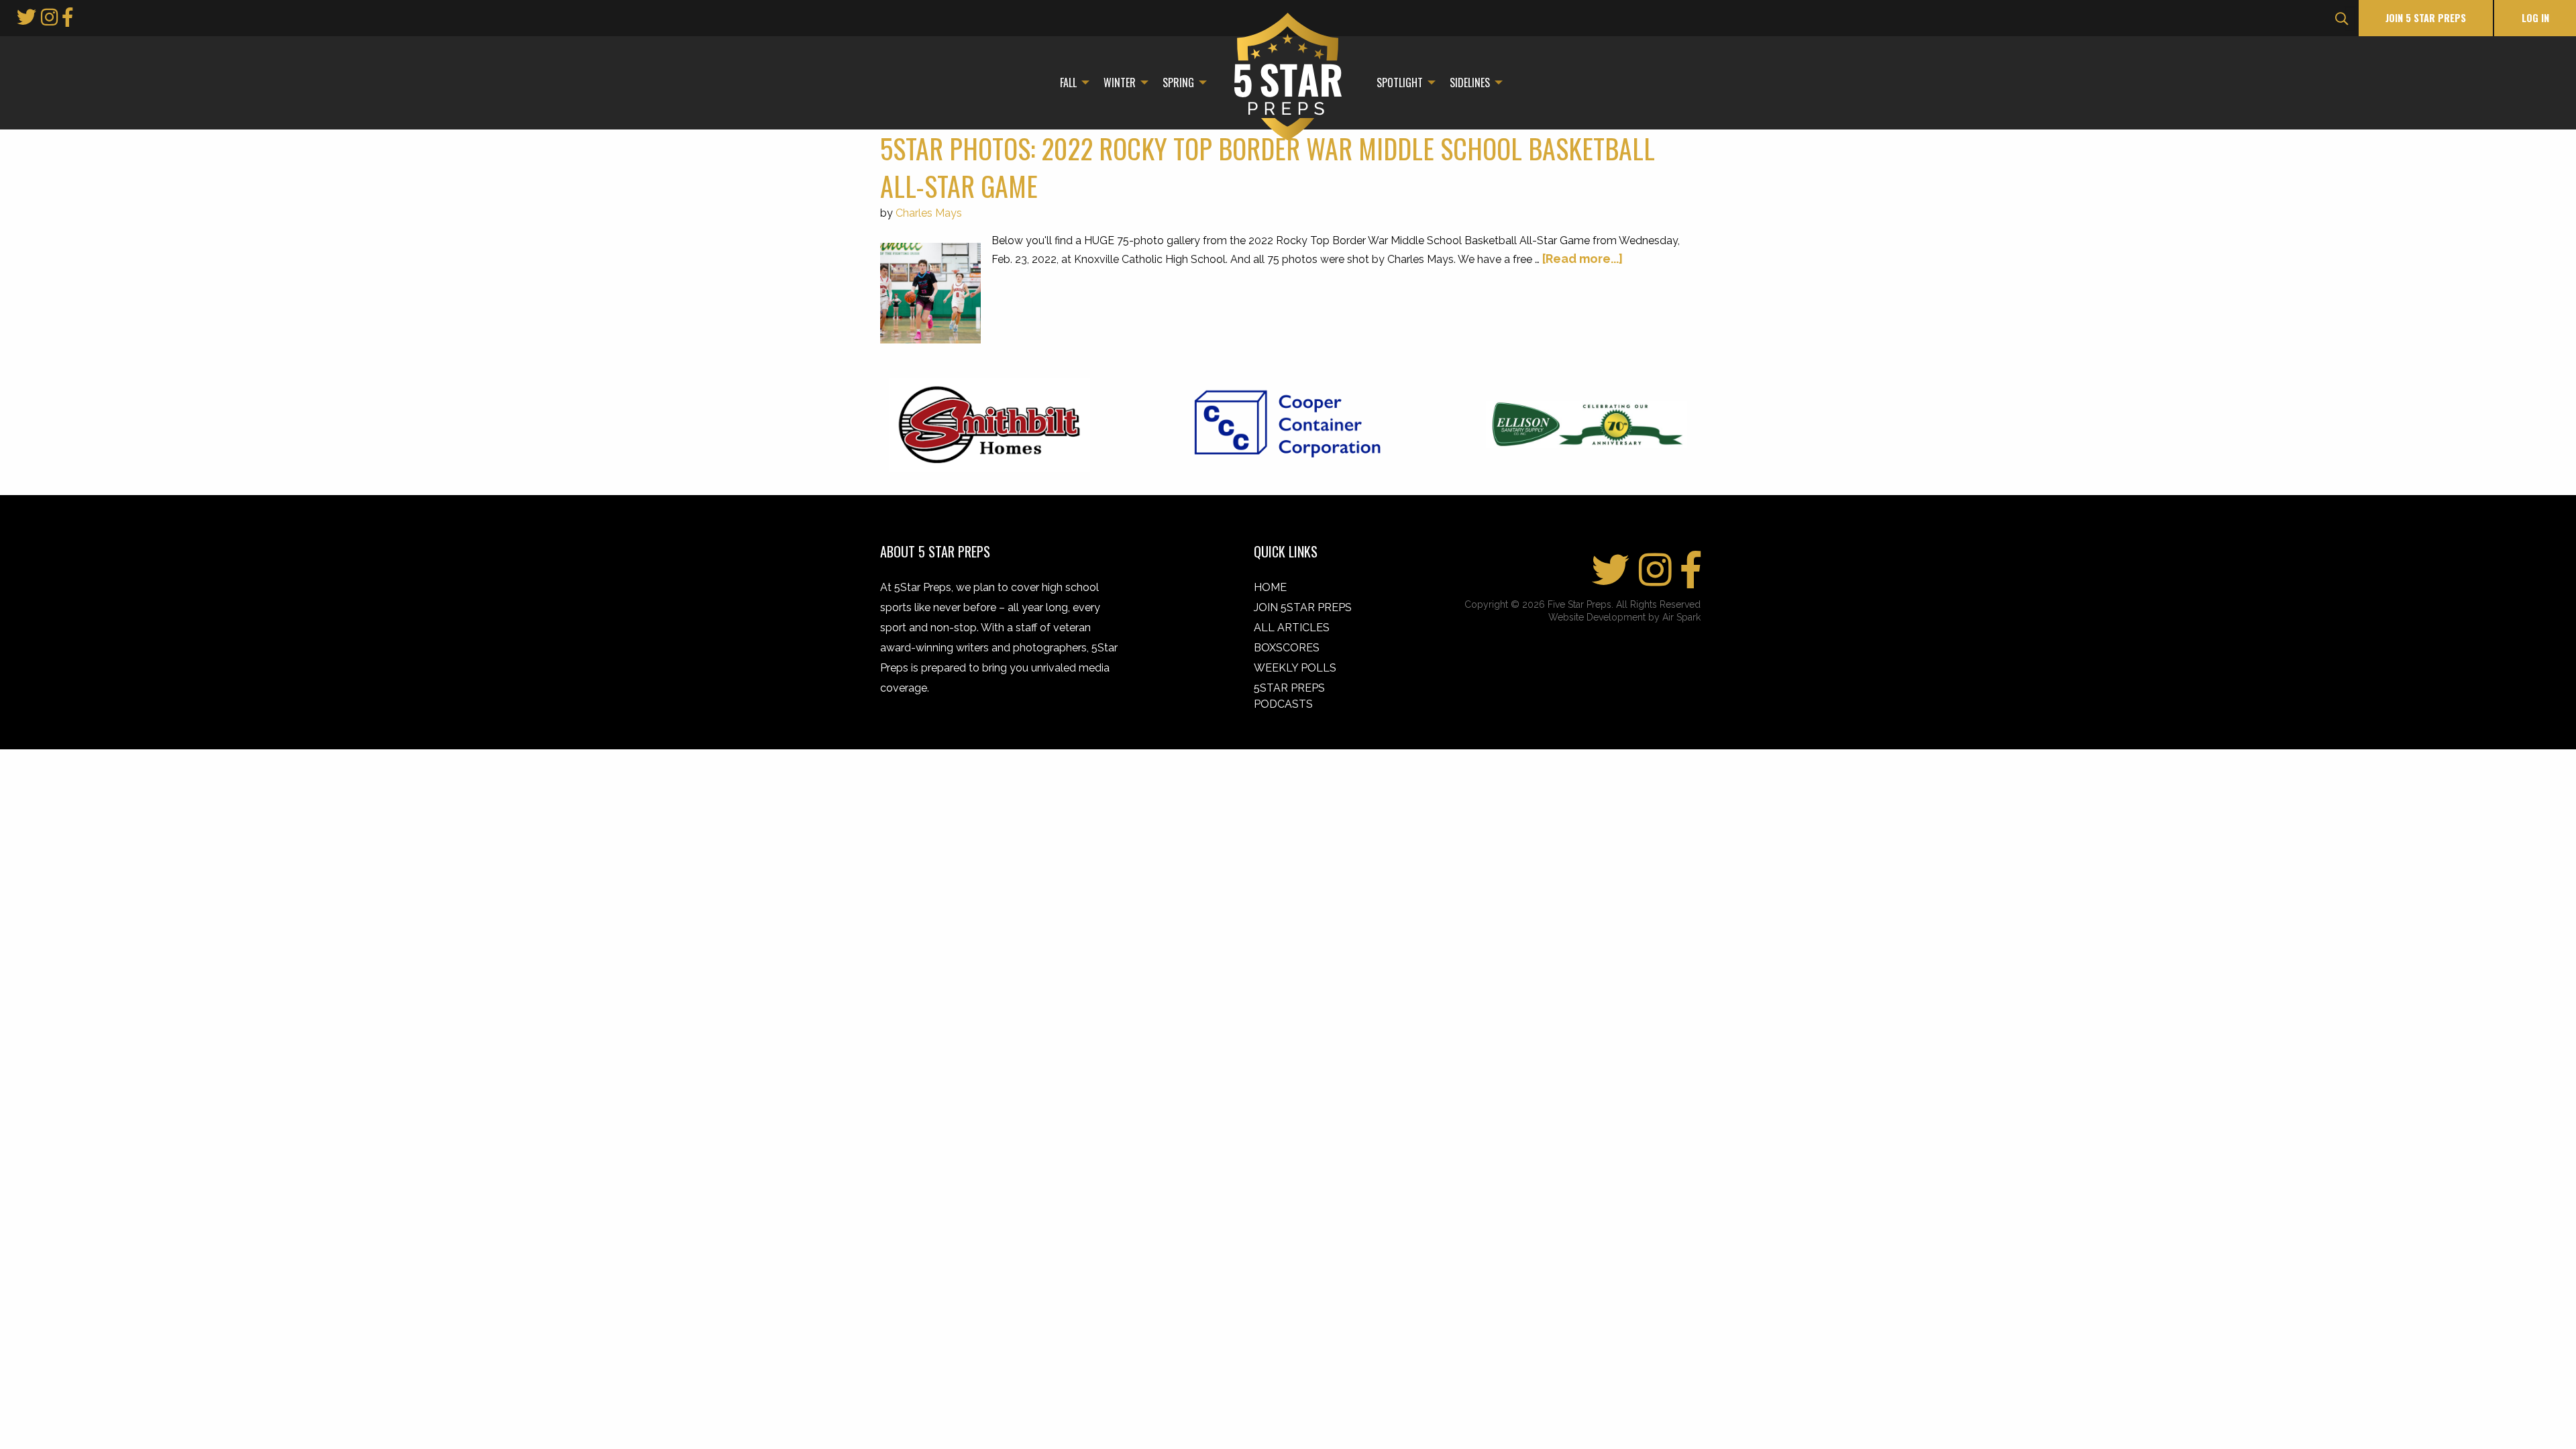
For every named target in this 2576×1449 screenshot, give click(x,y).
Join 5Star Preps (1303, 607)
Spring (1178, 83)
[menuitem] (1071, 83)
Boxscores (1287, 648)
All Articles (1292, 628)
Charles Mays (929, 213)
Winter (1120, 83)
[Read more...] (1582, 259)
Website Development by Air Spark (1624, 617)
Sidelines (1470, 83)
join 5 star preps (2426, 18)
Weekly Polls (1295, 668)
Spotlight (1400, 83)
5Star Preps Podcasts (1289, 696)
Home (1270, 587)
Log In (2535, 18)
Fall (1068, 83)
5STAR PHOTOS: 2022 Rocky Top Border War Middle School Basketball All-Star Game (1268, 167)
